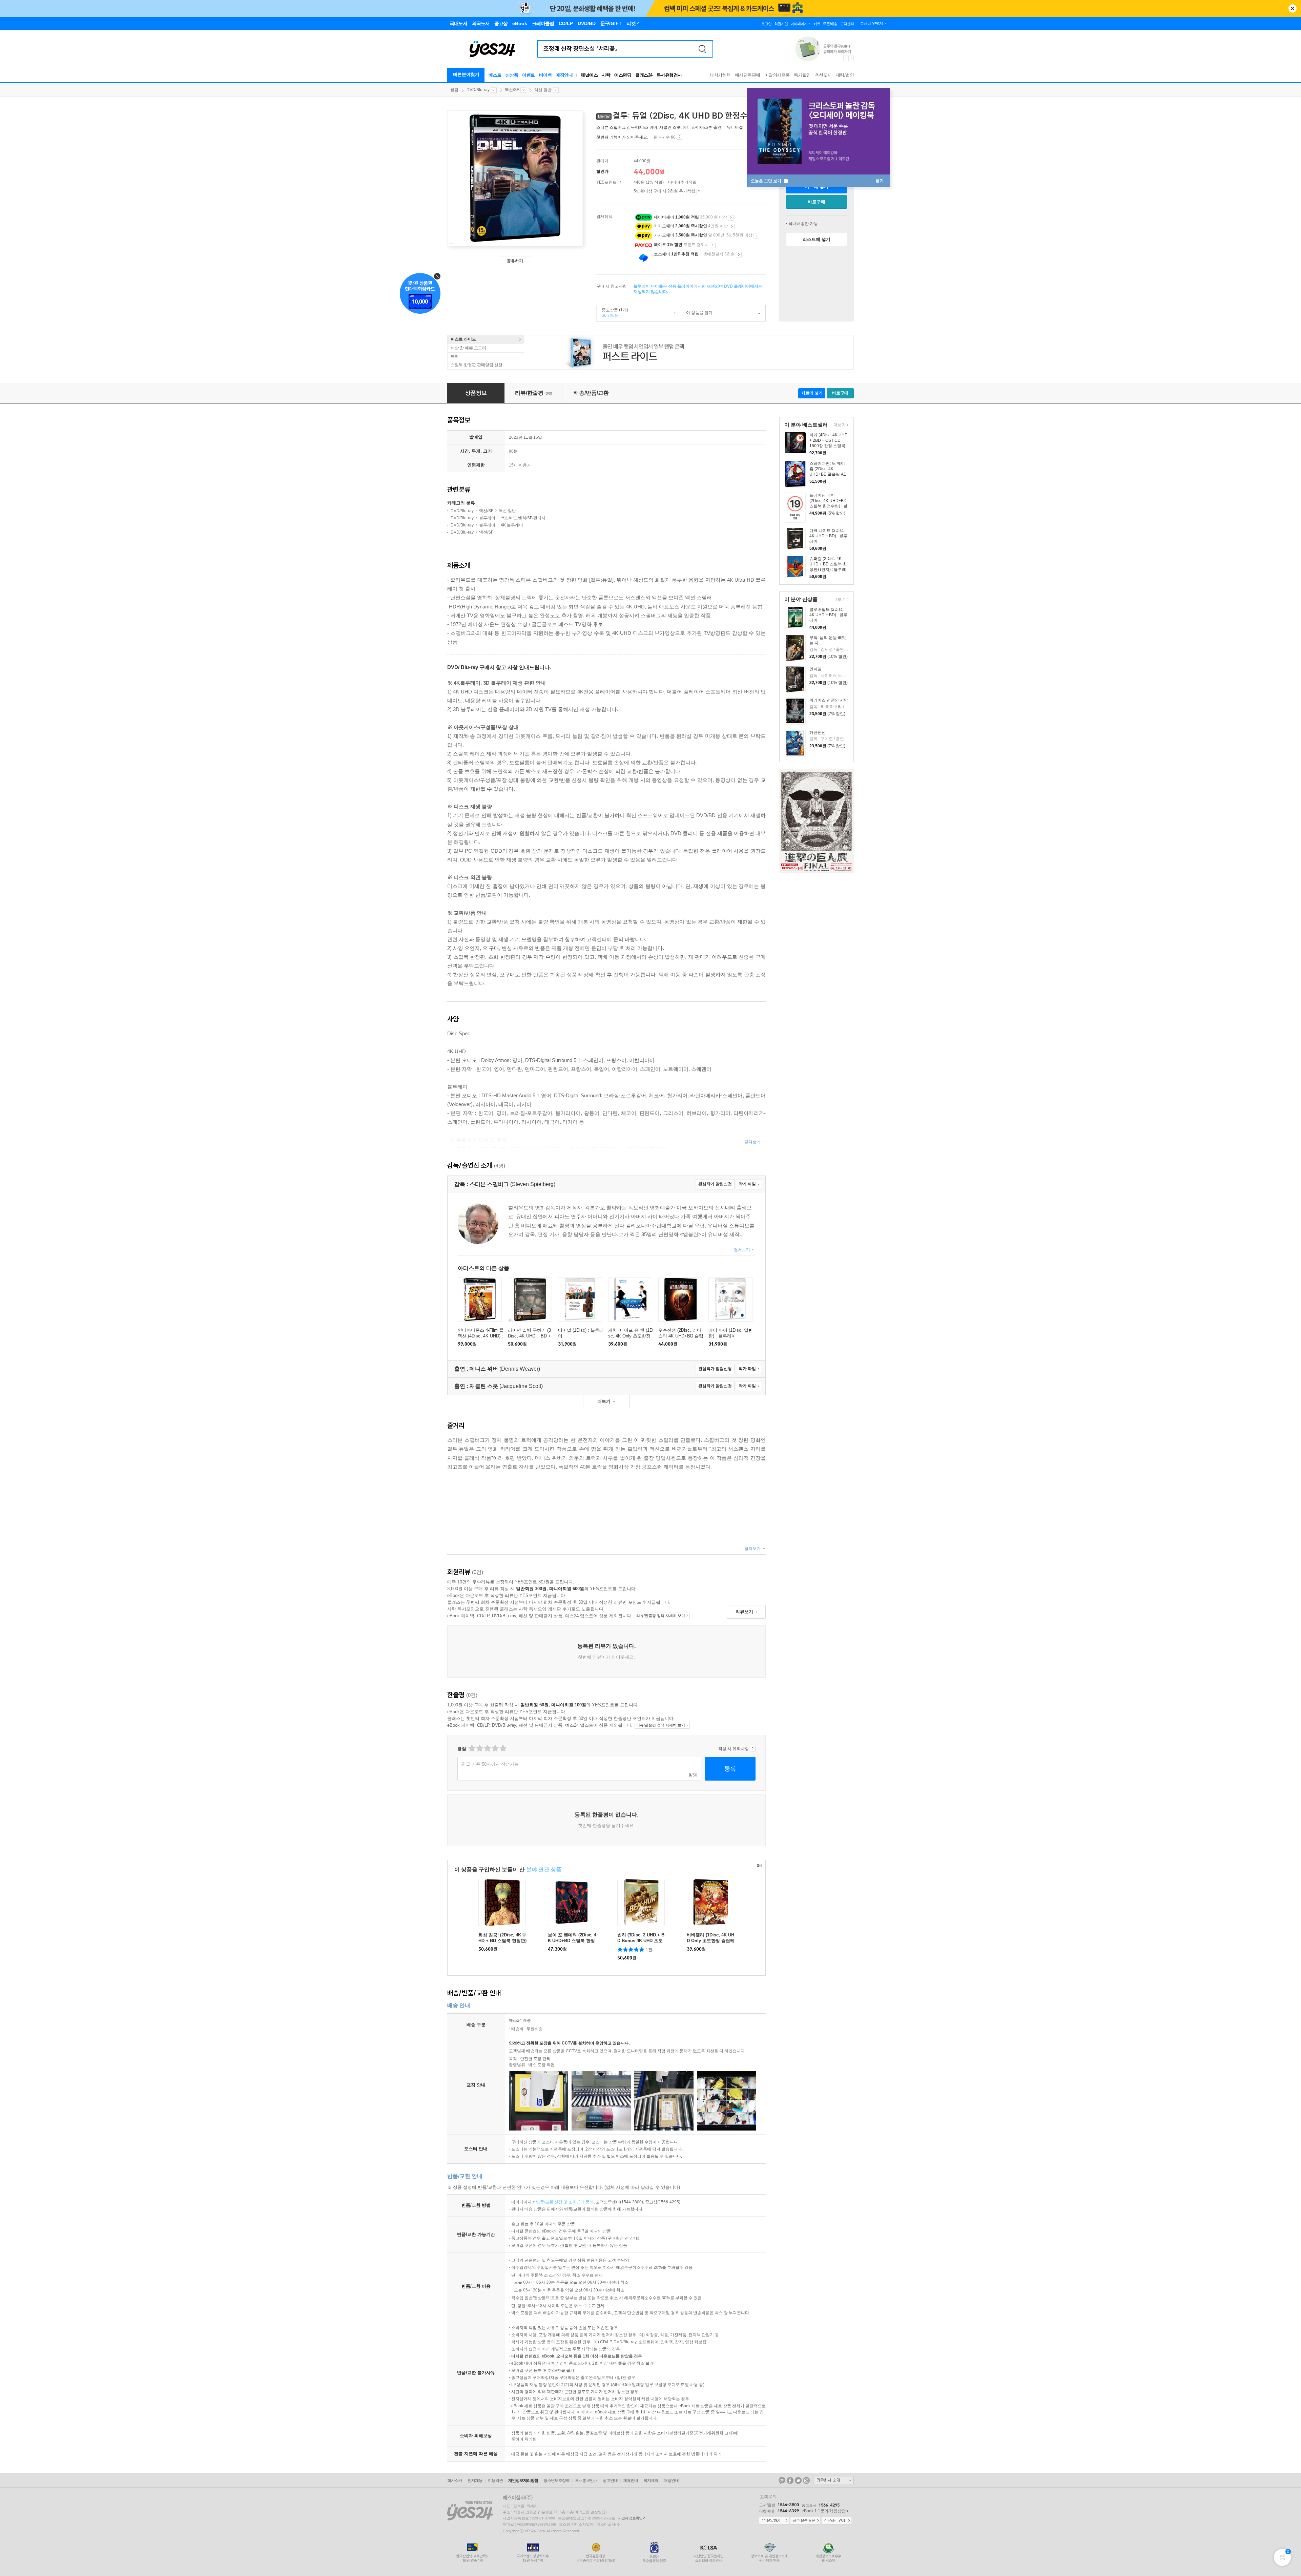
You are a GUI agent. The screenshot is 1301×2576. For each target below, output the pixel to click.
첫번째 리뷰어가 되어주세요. (622, 137)
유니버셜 (735, 127)
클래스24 (644, 75)
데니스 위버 (647, 127)
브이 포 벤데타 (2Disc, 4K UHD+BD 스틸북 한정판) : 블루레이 (572, 1941)
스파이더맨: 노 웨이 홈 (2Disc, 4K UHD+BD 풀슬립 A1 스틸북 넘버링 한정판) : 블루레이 (828, 474)
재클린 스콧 (670, 127)
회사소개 (455, 2480)
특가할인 (802, 75)
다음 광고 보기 (851, 58)
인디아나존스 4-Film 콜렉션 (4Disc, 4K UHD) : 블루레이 (481, 1336)
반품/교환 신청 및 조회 (556, 2202)
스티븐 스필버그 (611, 127)
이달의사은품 (777, 75)
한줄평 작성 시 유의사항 (753, 1749)
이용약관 (495, 2480)
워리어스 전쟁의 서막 (829, 700)
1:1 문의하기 (774, 2521)
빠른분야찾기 (466, 74)
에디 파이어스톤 (697, 127)
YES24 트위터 (798, 2480)
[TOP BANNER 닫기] (1293, 8)
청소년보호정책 (556, 2480)
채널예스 (589, 75)
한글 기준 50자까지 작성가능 (490, 1764)
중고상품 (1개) (612, 313)
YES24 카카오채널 (782, 2480)
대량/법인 (845, 75)
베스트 (495, 75)
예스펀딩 (623, 75)
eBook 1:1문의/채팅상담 (824, 2511)
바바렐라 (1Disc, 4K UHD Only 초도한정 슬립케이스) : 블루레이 (711, 1941)
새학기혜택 (720, 75)
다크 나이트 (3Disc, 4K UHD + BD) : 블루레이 (828, 536)
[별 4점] (479, 1748)
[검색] (702, 49)
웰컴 (454, 90)
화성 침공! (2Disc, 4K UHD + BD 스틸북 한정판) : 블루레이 (502, 1941)
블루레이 (487, 518)
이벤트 (529, 75)
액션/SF (512, 90)
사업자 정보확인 (630, 2518)
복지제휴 (651, 2480)
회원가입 (781, 24)
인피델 (815, 669)
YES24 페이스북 (790, 2480)
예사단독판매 (748, 75)
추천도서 (823, 75)
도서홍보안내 (586, 2480)
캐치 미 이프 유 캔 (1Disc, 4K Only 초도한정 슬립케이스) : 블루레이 (631, 1336)
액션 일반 (543, 90)
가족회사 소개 (833, 2480)
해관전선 (818, 732)
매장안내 (564, 75)
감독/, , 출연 (659, 127)
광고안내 (610, 2480)
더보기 (839, 425)
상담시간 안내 (837, 2521)
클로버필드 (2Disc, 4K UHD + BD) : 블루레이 (828, 615)
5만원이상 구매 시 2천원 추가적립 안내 (699, 191)
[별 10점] (503, 1748)
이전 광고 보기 (846, 58)
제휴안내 (631, 2480)
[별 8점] (495, 1748)
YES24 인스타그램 (806, 2480)
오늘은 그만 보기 (767, 181)
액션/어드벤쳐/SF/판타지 (523, 518)
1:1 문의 (586, 2202)
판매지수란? (679, 137)
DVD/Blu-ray (478, 90)
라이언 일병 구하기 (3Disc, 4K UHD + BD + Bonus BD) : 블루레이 (529, 1336)
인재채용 (475, 2480)
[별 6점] (487, 1748)
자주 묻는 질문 (805, 2521)
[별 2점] (471, 1748)
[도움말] (621, 183)
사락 (606, 75)
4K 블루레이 (512, 525)
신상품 (512, 75)
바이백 (545, 75)
